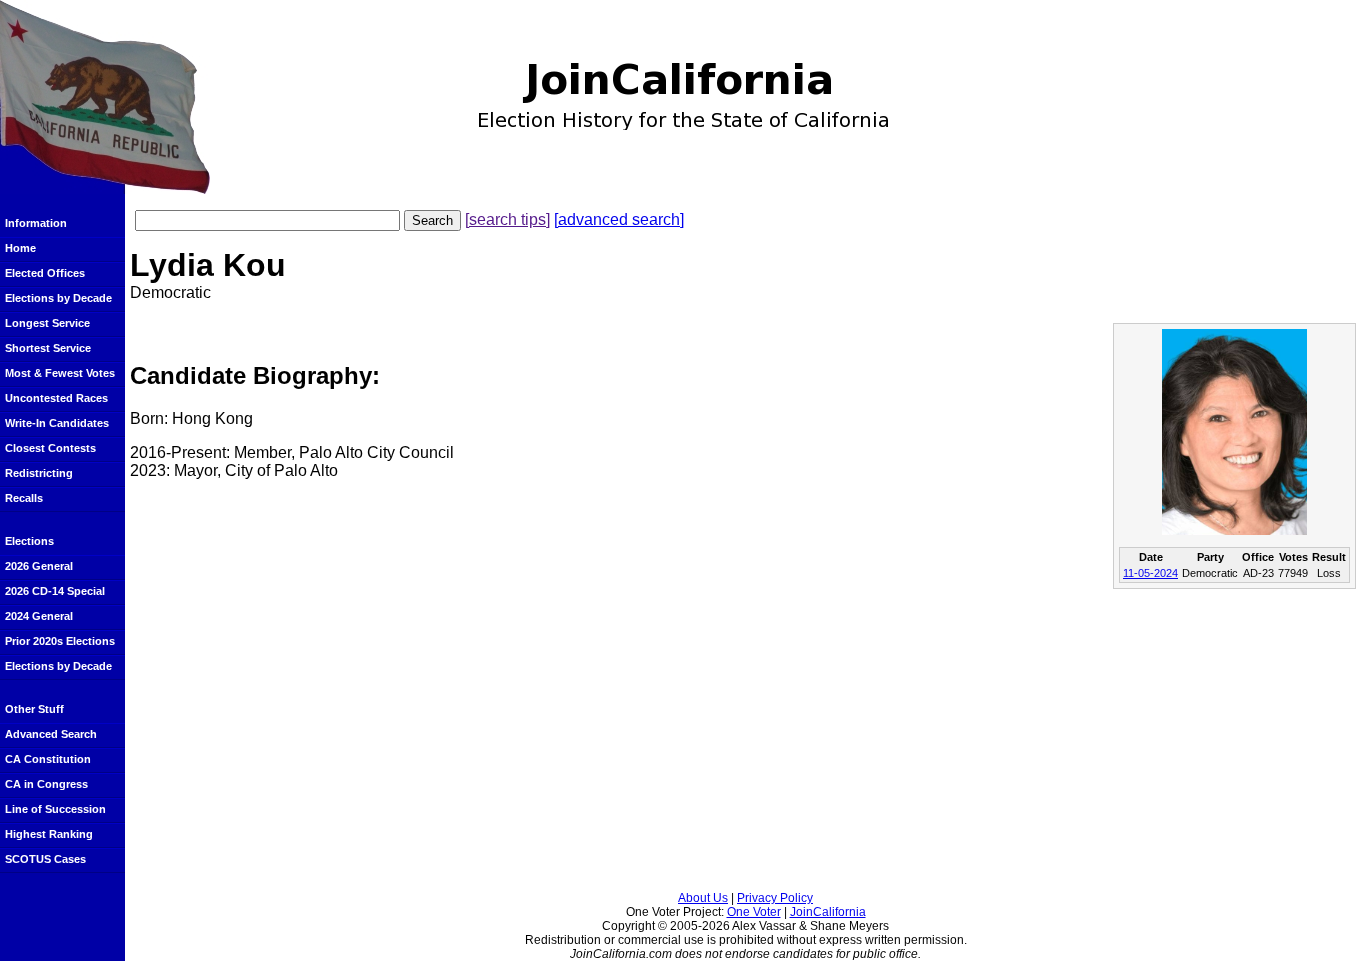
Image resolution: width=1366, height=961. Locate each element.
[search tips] (507, 219)
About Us (703, 898)
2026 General (39, 566)
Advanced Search (51, 734)
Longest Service (47, 323)
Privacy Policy (775, 898)
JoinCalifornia (828, 912)
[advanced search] (619, 219)
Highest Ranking (49, 834)
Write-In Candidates (57, 423)
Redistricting (39, 473)
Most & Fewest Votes (60, 373)
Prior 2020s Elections (60, 641)
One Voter (754, 912)
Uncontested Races (56, 398)
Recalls (24, 498)
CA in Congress (46, 784)
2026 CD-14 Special (55, 591)
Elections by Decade (58, 298)
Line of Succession (55, 809)
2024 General (39, 616)
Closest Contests (50, 448)
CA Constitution (48, 759)
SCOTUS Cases (45, 859)
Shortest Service (48, 348)
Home (20, 248)
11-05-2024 (1150, 573)
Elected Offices (45, 273)
